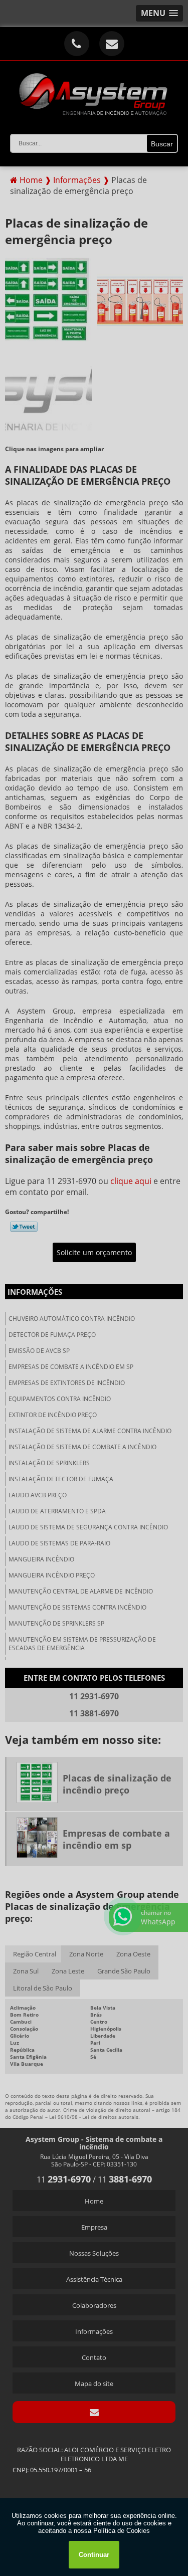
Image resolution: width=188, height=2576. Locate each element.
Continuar (94, 2555)
